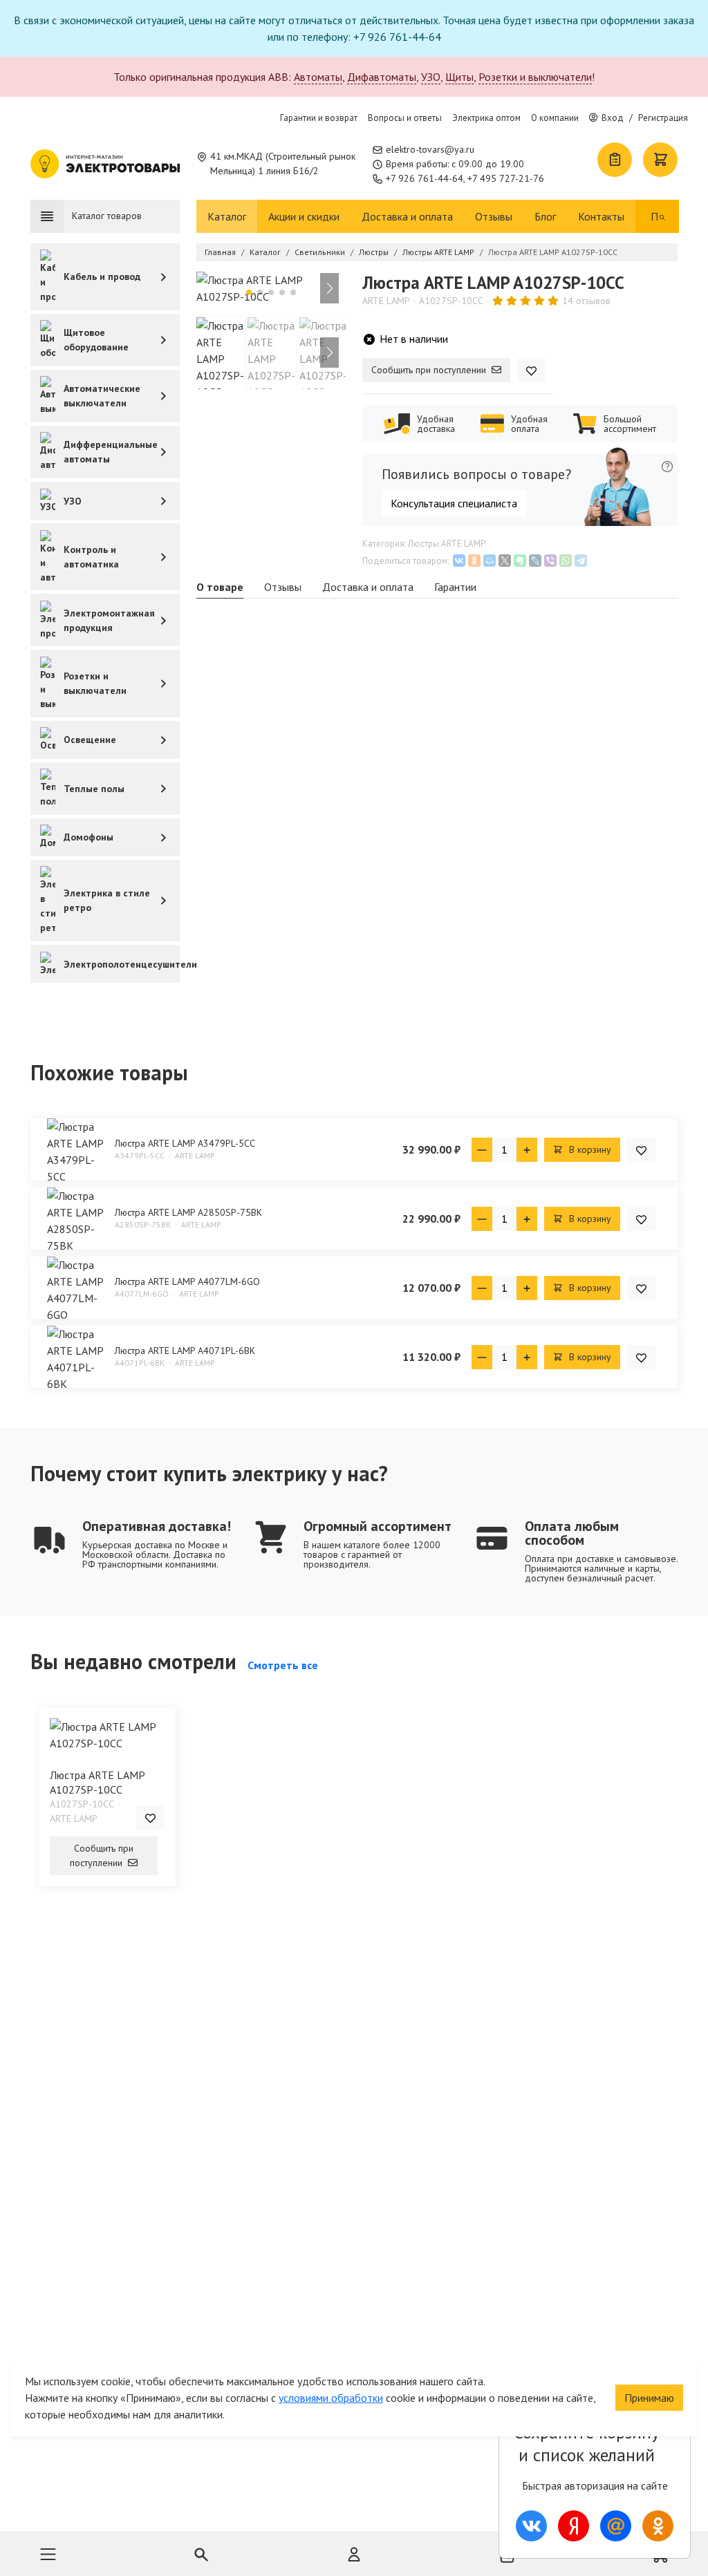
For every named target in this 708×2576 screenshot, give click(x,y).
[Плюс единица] (527, 1150)
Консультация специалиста (454, 503)
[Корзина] (660, 160)
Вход (613, 118)
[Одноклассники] (474, 561)
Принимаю (649, 2398)
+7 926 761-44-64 (425, 178)
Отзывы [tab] (283, 587)
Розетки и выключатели (535, 77)
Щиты (459, 77)
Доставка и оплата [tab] (368, 587)
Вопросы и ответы (405, 118)
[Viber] (550, 561)
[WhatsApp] (566, 561)
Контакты (601, 216)
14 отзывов (586, 301)
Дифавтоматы (382, 77)
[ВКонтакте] (459, 561)
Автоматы (318, 77)
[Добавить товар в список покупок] (531, 370)
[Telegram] (581, 561)
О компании (555, 118)
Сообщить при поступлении (430, 370)
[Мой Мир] (490, 561)
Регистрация (663, 118)
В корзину (589, 1149)
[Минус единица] (482, 1150)
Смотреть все (283, 1665)
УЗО (431, 77)
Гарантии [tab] (455, 587)
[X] (505, 561)
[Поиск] (662, 216)
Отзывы (494, 216)
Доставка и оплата (407, 216)
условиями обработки (331, 2398)
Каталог (227, 216)
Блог (545, 216)
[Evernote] (520, 561)
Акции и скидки (304, 216)
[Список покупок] (615, 160)
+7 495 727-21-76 (506, 178)
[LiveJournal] (535, 561)
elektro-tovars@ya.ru (430, 149)
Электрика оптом (486, 118)
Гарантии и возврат (319, 118)
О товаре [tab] (220, 587)
